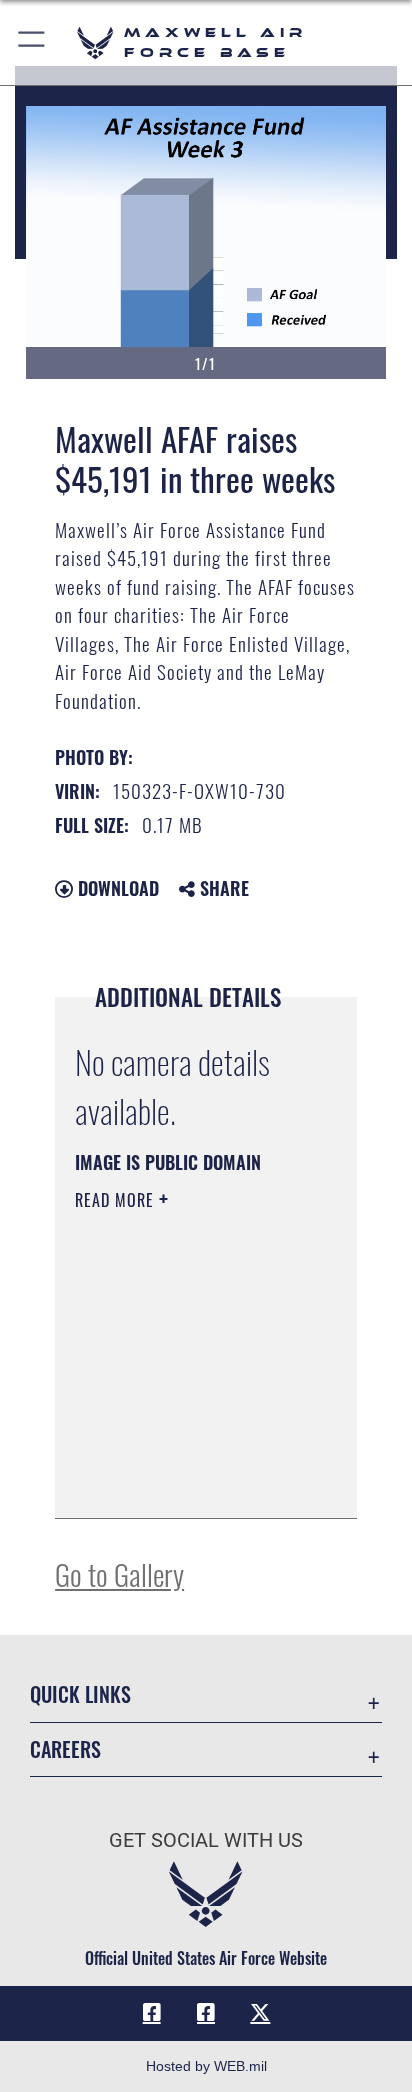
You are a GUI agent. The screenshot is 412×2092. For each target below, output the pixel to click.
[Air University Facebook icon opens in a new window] (206, 2013)
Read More (117, 1200)
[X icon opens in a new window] (260, 2013)
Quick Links (80, 1694)
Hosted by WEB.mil (206, 2066)
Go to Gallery (119, 1573)
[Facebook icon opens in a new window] (152, 2013)
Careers (65, 1749)
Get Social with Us (206, 1840)
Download (116, 888)
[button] (32, 42)
